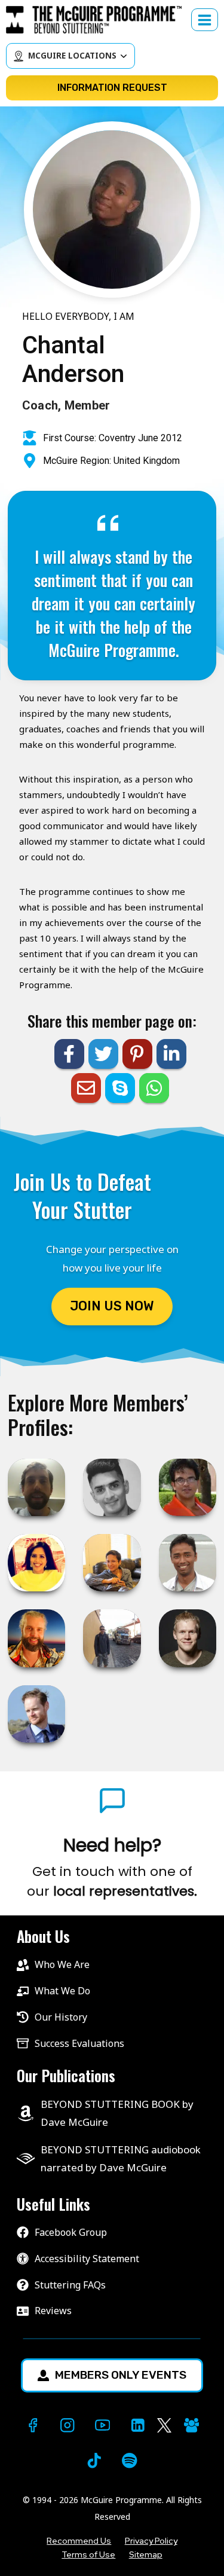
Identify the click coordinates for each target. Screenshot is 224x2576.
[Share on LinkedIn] (171, 1054)
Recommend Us (79, 2541)
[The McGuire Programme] (99, 20)
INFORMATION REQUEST (112, 88)
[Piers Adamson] (36, 1714)
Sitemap (146, 2554)
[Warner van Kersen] (36, 1638)
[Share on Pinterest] (137, 1054)
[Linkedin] (138, 2426)
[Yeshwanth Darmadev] (112, 1487)
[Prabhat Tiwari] (188, 1563)
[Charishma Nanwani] (36, 1563)
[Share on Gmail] (86, 1088)
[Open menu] (205, 20)
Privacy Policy (151, 2541)
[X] (164, 2426)
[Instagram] (68, 2426)
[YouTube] (102, 2426)
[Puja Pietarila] (112, 1563)
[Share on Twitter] (103, 1054)
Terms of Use (88, 2554)
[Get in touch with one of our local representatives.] (112, 1868)
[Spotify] (129, 2460)
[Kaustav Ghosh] (188, 1487)
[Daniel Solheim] (188, 1638)
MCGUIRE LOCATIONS (72, 56)
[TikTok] (95, 2460)
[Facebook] (33, 2426)
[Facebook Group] (191, 2426)
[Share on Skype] (120, 1088)
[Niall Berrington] (36, 1487)
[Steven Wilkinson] (112, 1638)
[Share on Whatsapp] (154, 1088)
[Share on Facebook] (69, 1054)
